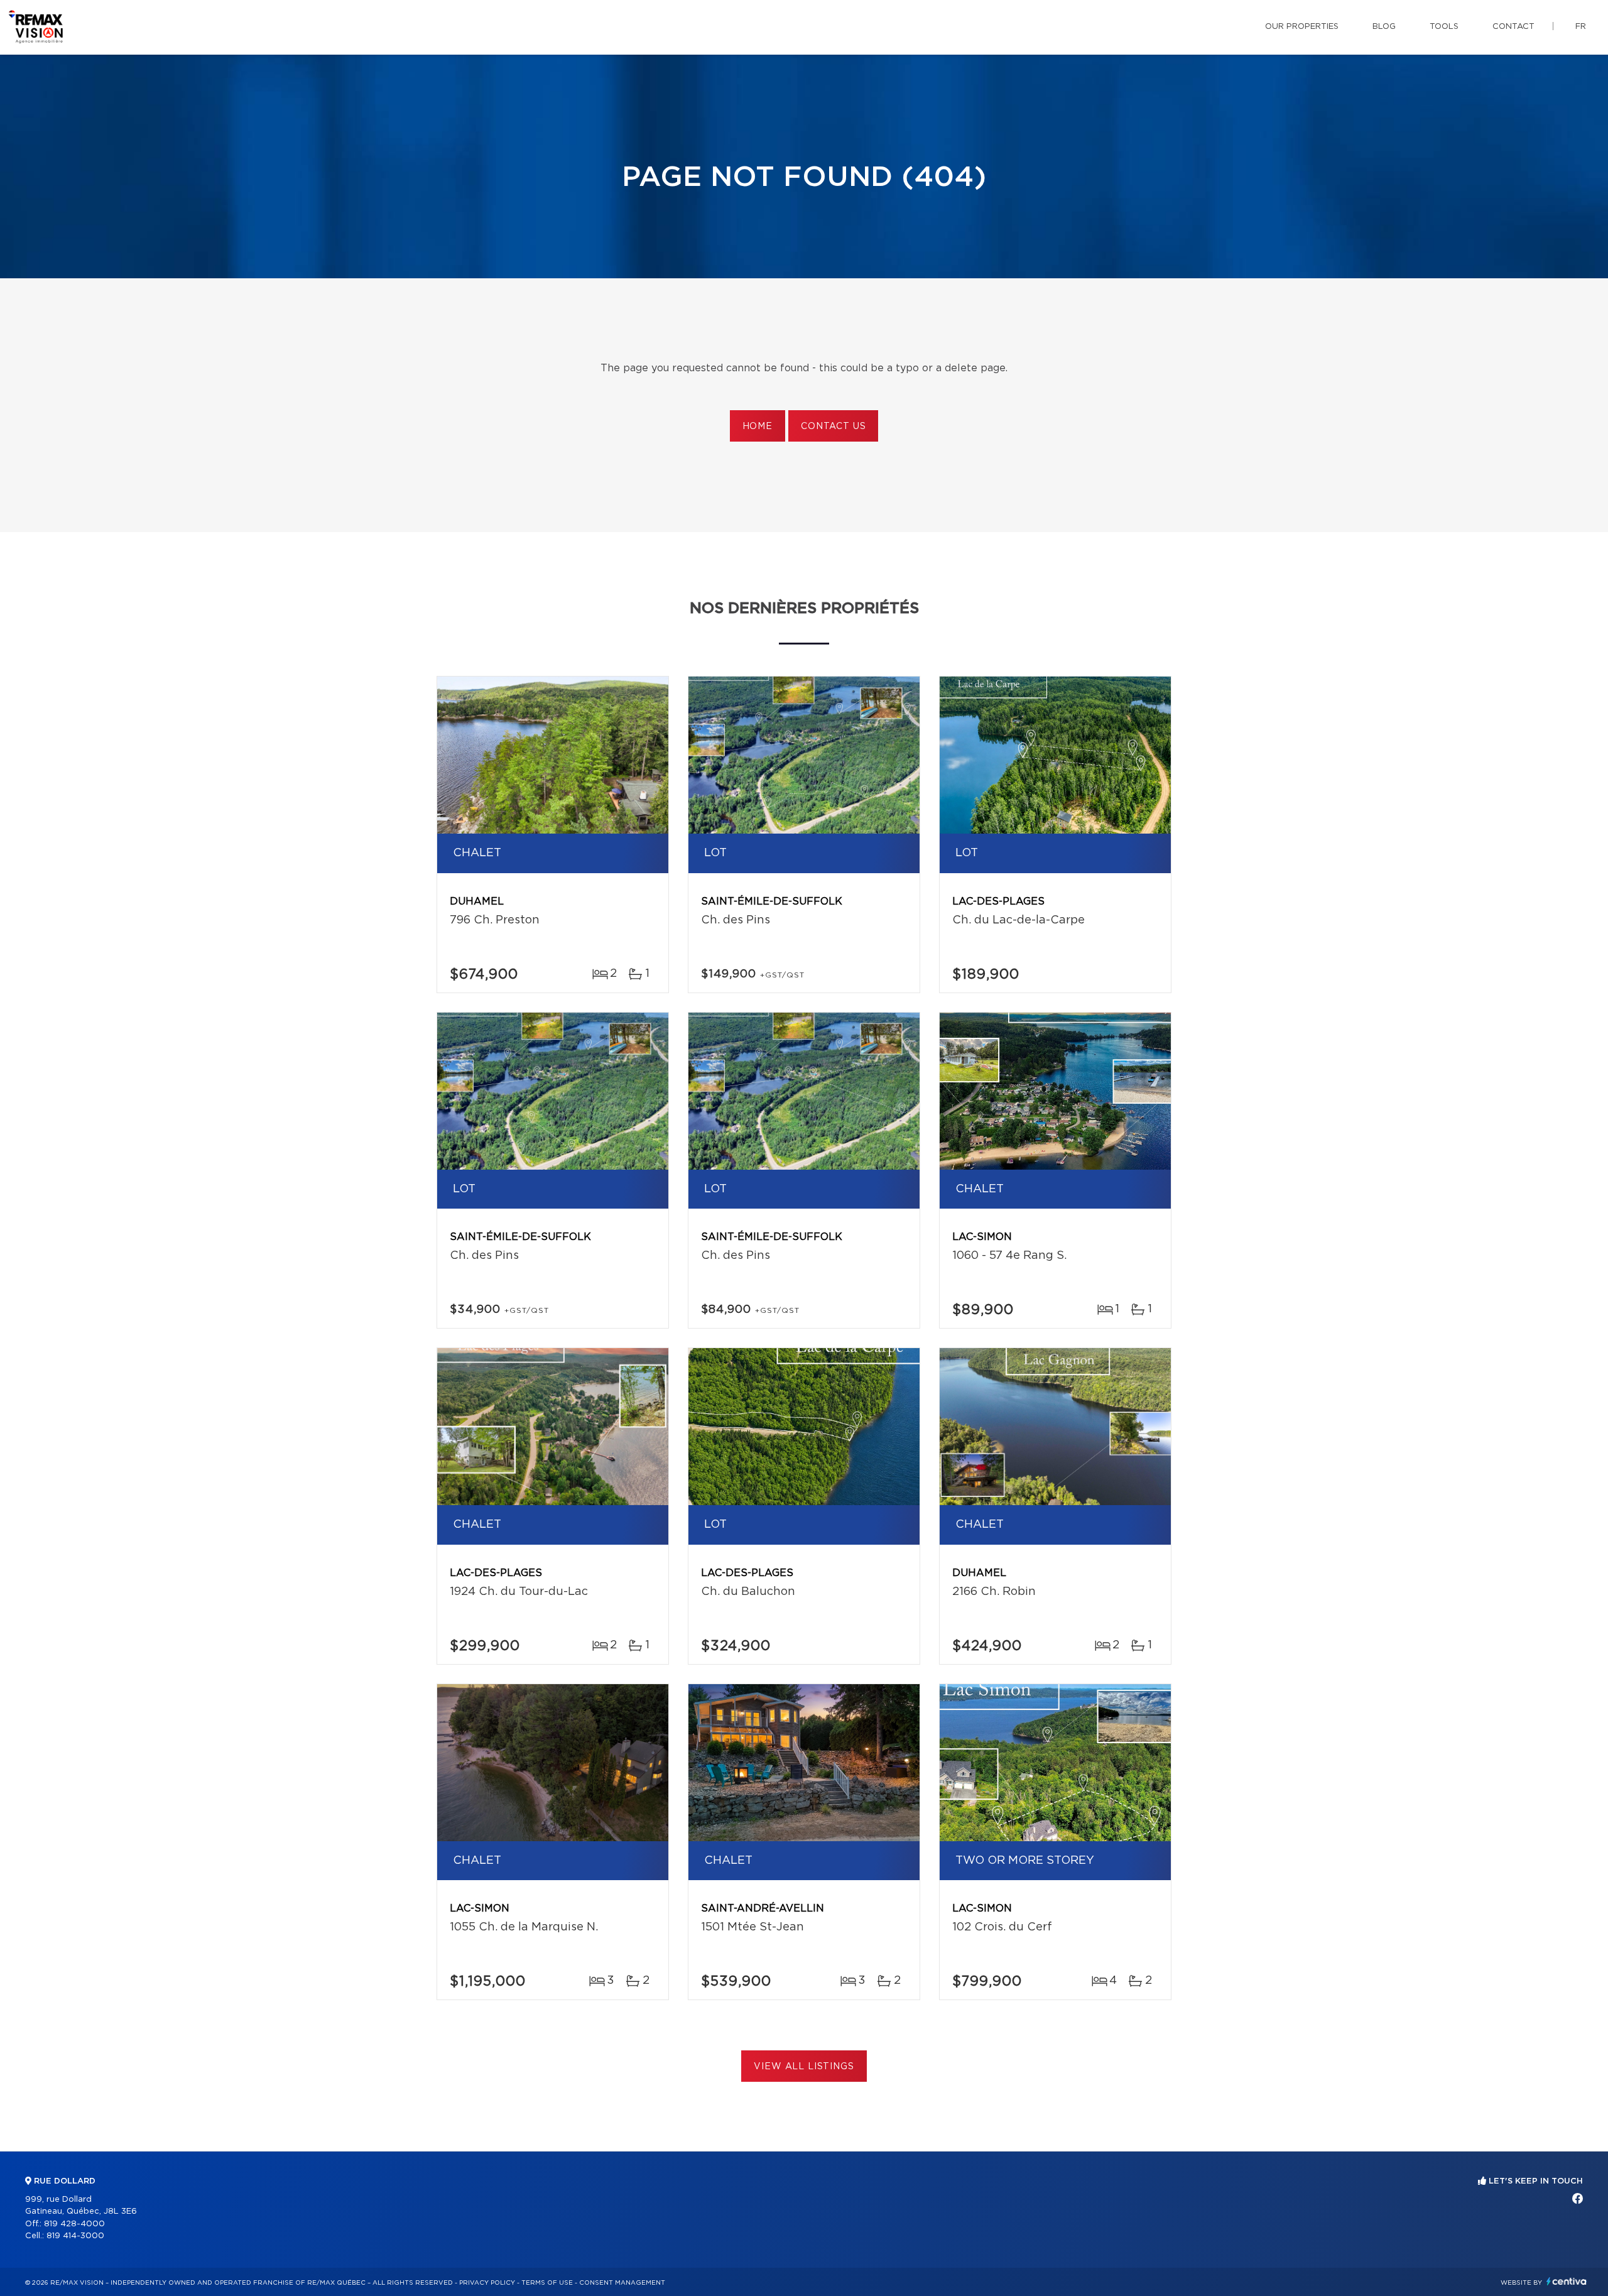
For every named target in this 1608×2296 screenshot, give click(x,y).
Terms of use (547, 2283)
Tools (1444, 27)
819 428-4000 (74, 2224)
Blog (1384, 27)
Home (758, 427)
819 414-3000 (75, 2236)
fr (1581, 27)
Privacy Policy (487, 2283)
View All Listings (804, 2067)
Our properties (1302, 27)
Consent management (622, 2283)
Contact (1513, 27)
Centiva (1567, 2281)
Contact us (833, 427)
